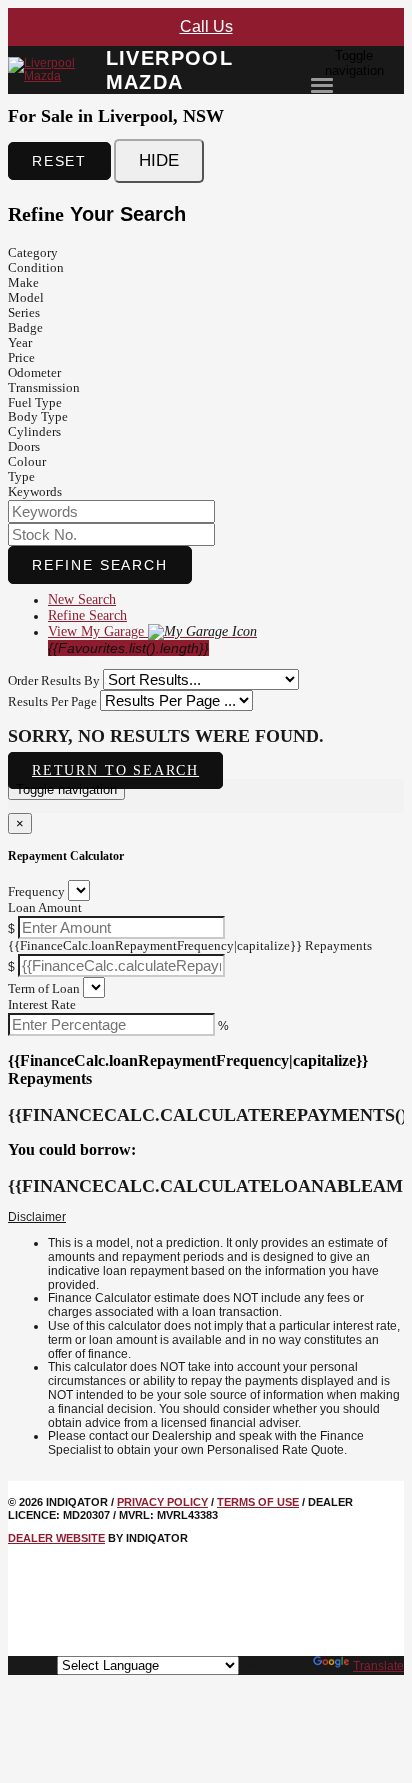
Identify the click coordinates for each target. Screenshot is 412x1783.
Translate (378, 1666)
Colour (27, 461)
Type (21, 476)
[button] (206, 1218)
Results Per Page (52, 701)
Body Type (38, 416)
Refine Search (100, 565)
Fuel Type (35, 402)
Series (24, 312)
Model (26, 297)
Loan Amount (45, 907)
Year (20, 342)
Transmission (44, 387)
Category (33, 252)
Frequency (36, 891)
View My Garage (128, 640)
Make (23, 282)
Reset (59, 161)
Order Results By (54, 680)
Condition (36, 267)
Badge (25, 327)
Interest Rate (42, 1004)
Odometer (34, 372)
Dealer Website (56, 1538)
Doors (24, 446)
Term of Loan (44, 988)
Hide (159, 160)
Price (21, 357)
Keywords (35, 491)
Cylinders (34, 431)
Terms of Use (258, 1502)
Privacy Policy (162, 1502)
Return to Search (115, 770)
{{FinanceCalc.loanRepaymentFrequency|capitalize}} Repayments (190, 945)
